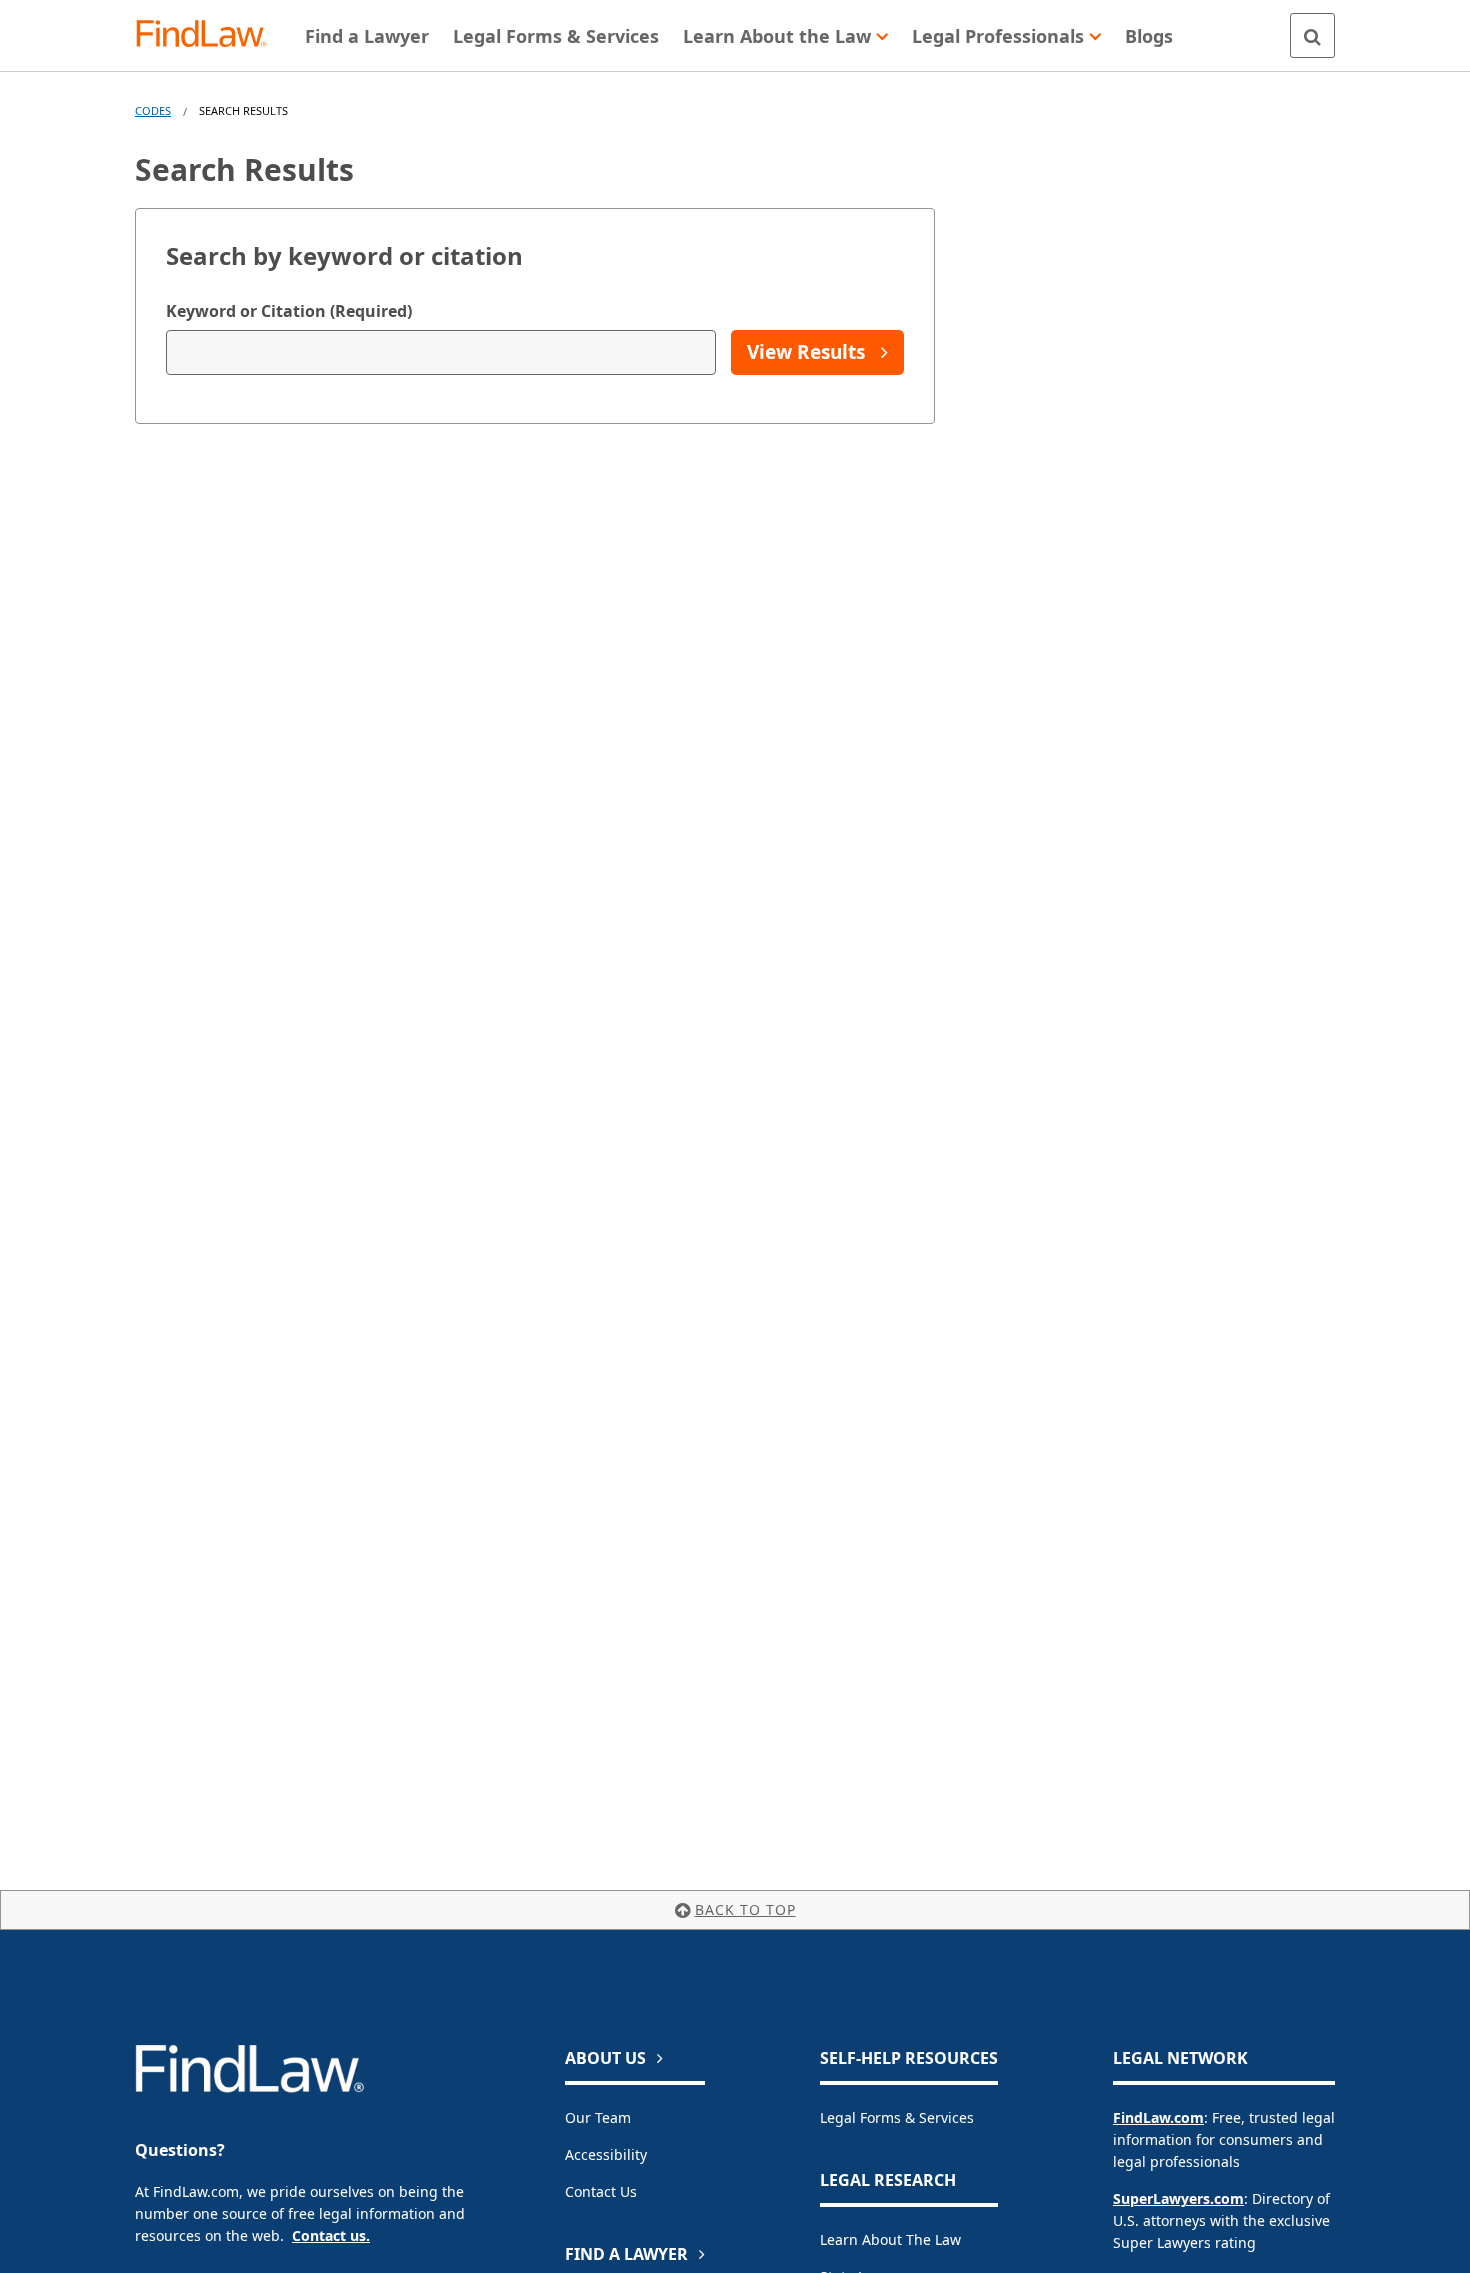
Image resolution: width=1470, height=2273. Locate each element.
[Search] (1312, 35)
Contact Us (601, 2191)
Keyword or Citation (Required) (289, 311)
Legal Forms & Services (897, 2117)
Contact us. (331, 2235)
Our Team (598, 2117)
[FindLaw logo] (209, 35)
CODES (153, 110)
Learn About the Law (890, 2239)
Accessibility (606, 2154)
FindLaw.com (1158, 2117)
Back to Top (745, 1909)
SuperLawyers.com (1178, 2198)
